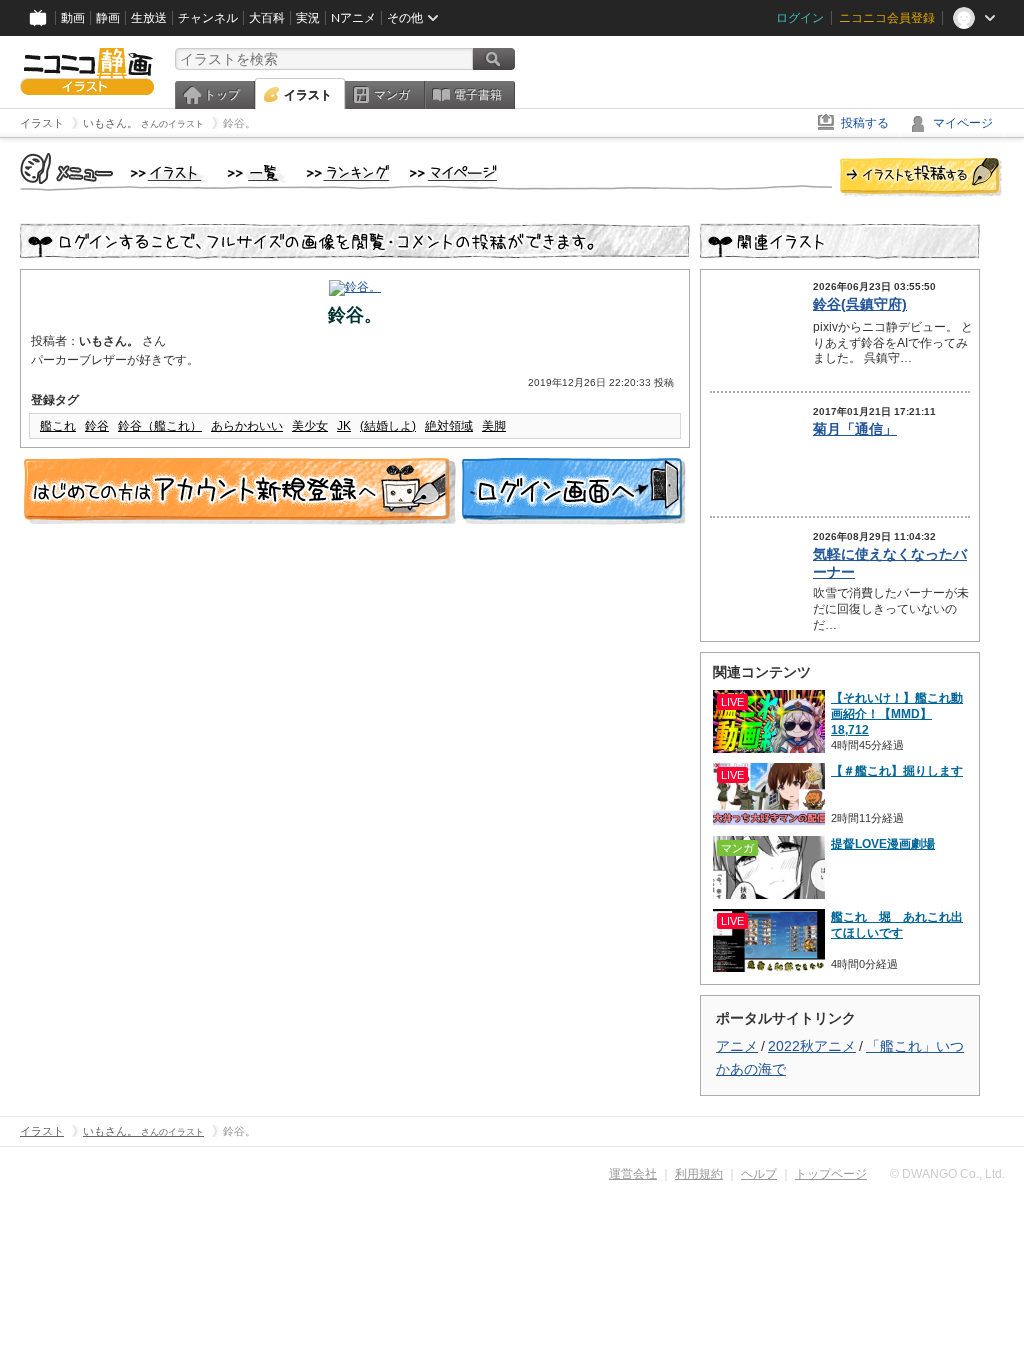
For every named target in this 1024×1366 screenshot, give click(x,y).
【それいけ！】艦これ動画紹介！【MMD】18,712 (897, 714)
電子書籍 (478, 95)
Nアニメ (353, 18)
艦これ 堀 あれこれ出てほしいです (897, 925)
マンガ (392, 95)
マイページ (963, 123)
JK (344, 426)
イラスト (308, 95)
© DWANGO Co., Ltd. (947, 1174)
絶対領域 (449, 426)
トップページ (831, 1174)
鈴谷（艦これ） (160, 426)
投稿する (865, 123)
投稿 (921, 178)
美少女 (310, 426)
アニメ (737, 1046)
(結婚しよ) (388, 426)
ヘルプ (759, 1174)
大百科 (267, 18)
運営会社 (633, 1174)
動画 (73, 18)
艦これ (58, 426)
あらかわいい (247, 426)
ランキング (348, 174)
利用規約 (699, 1174)
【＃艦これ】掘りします (897, 771)
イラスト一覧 (257, 174)
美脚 (494, 426)
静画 (108, 18)
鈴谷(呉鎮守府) (860, 304)
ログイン (800, 18)
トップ (222, 95)
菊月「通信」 (855, 429)
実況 (308, 18)
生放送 (149, 18)
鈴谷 (97, 426)
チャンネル (208, 18)
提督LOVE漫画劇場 (883, 844)
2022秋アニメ (812, 1046)
